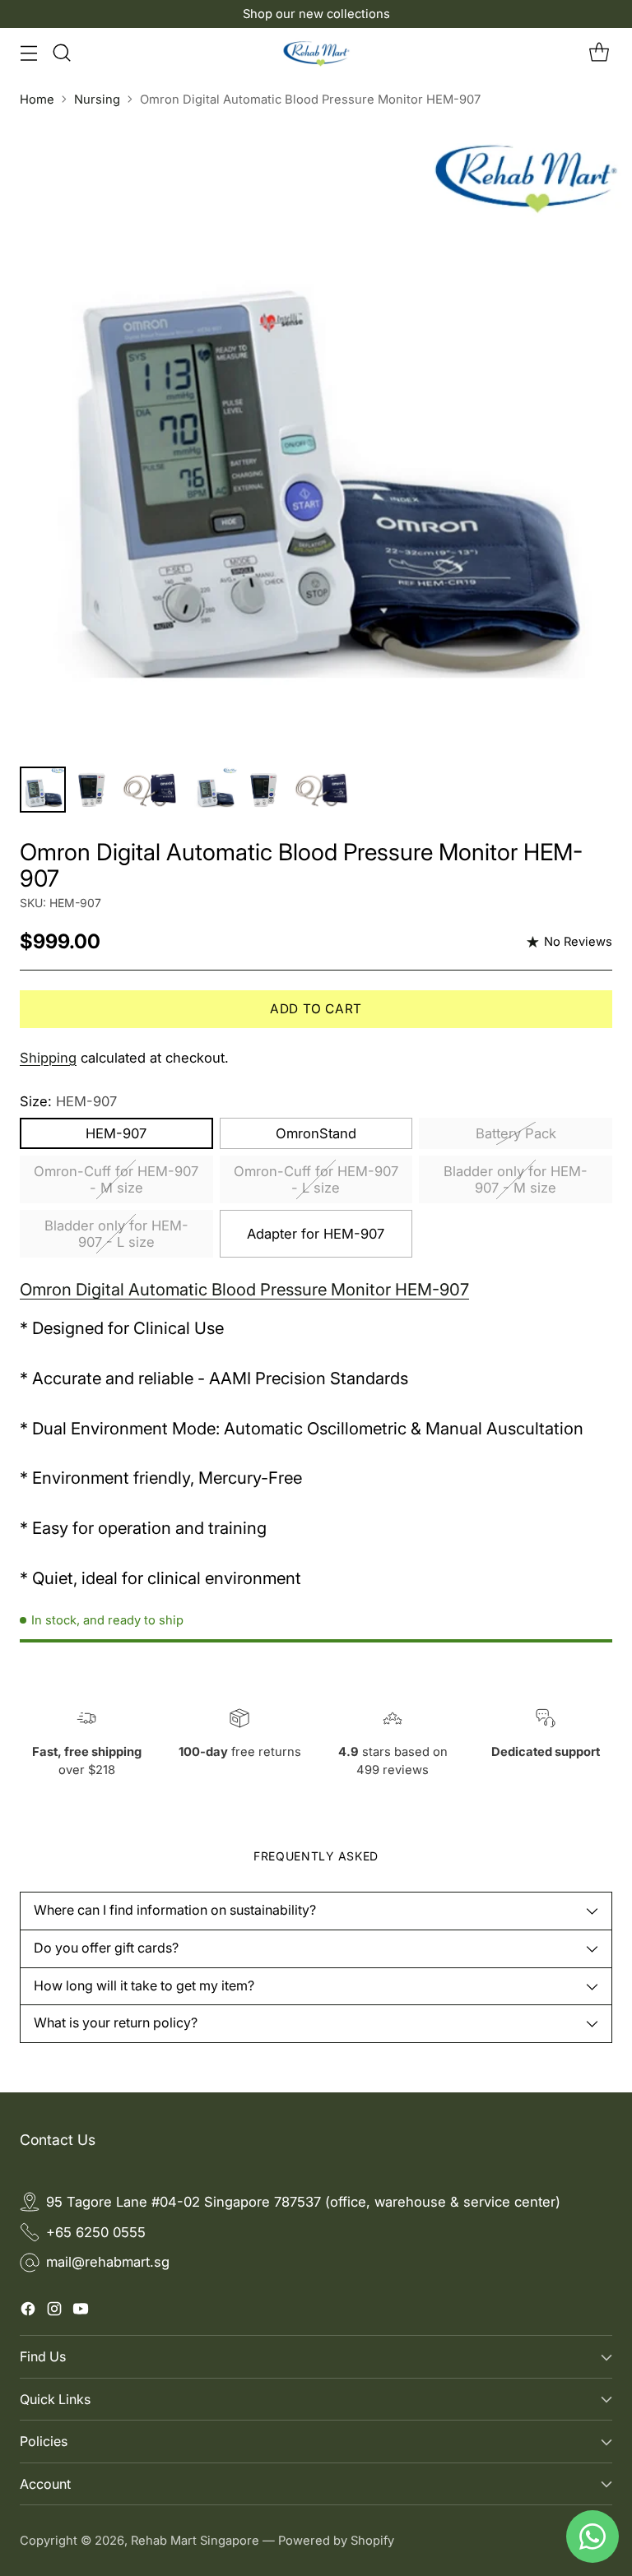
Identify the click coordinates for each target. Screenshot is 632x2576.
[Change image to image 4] (215, 790)
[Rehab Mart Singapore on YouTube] (81, 2312)
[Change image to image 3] (151, 790)
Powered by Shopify (336, 2541)
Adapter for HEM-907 (316, 1234)
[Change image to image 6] (323, 790)
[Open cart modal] (599, 52)
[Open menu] (28, 52)
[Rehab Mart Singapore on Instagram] (54, 2312)
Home (37, 100)
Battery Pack (516, 1133)
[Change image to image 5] (265, 790)
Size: (68, 1101)
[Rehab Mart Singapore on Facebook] (28, 2312)
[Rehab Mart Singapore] (316, 53)
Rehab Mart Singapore (195, 2541)
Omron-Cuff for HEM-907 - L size (316, 1179)
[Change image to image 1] (43, 790)
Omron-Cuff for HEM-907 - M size (116, 1179)
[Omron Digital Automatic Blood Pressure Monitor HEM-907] (316, 438)
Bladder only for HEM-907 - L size (116, 1234)
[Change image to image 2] (93, 790)
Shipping (48, 1058)
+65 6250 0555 (96, 2232)
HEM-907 (116, 1133)
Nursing (97, 100)
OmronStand (316, 1133)
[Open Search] (61, 52)
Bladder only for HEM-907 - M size (516, 1179)
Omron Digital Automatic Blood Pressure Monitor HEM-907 (244, 1289)
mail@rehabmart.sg (108, 2262)
